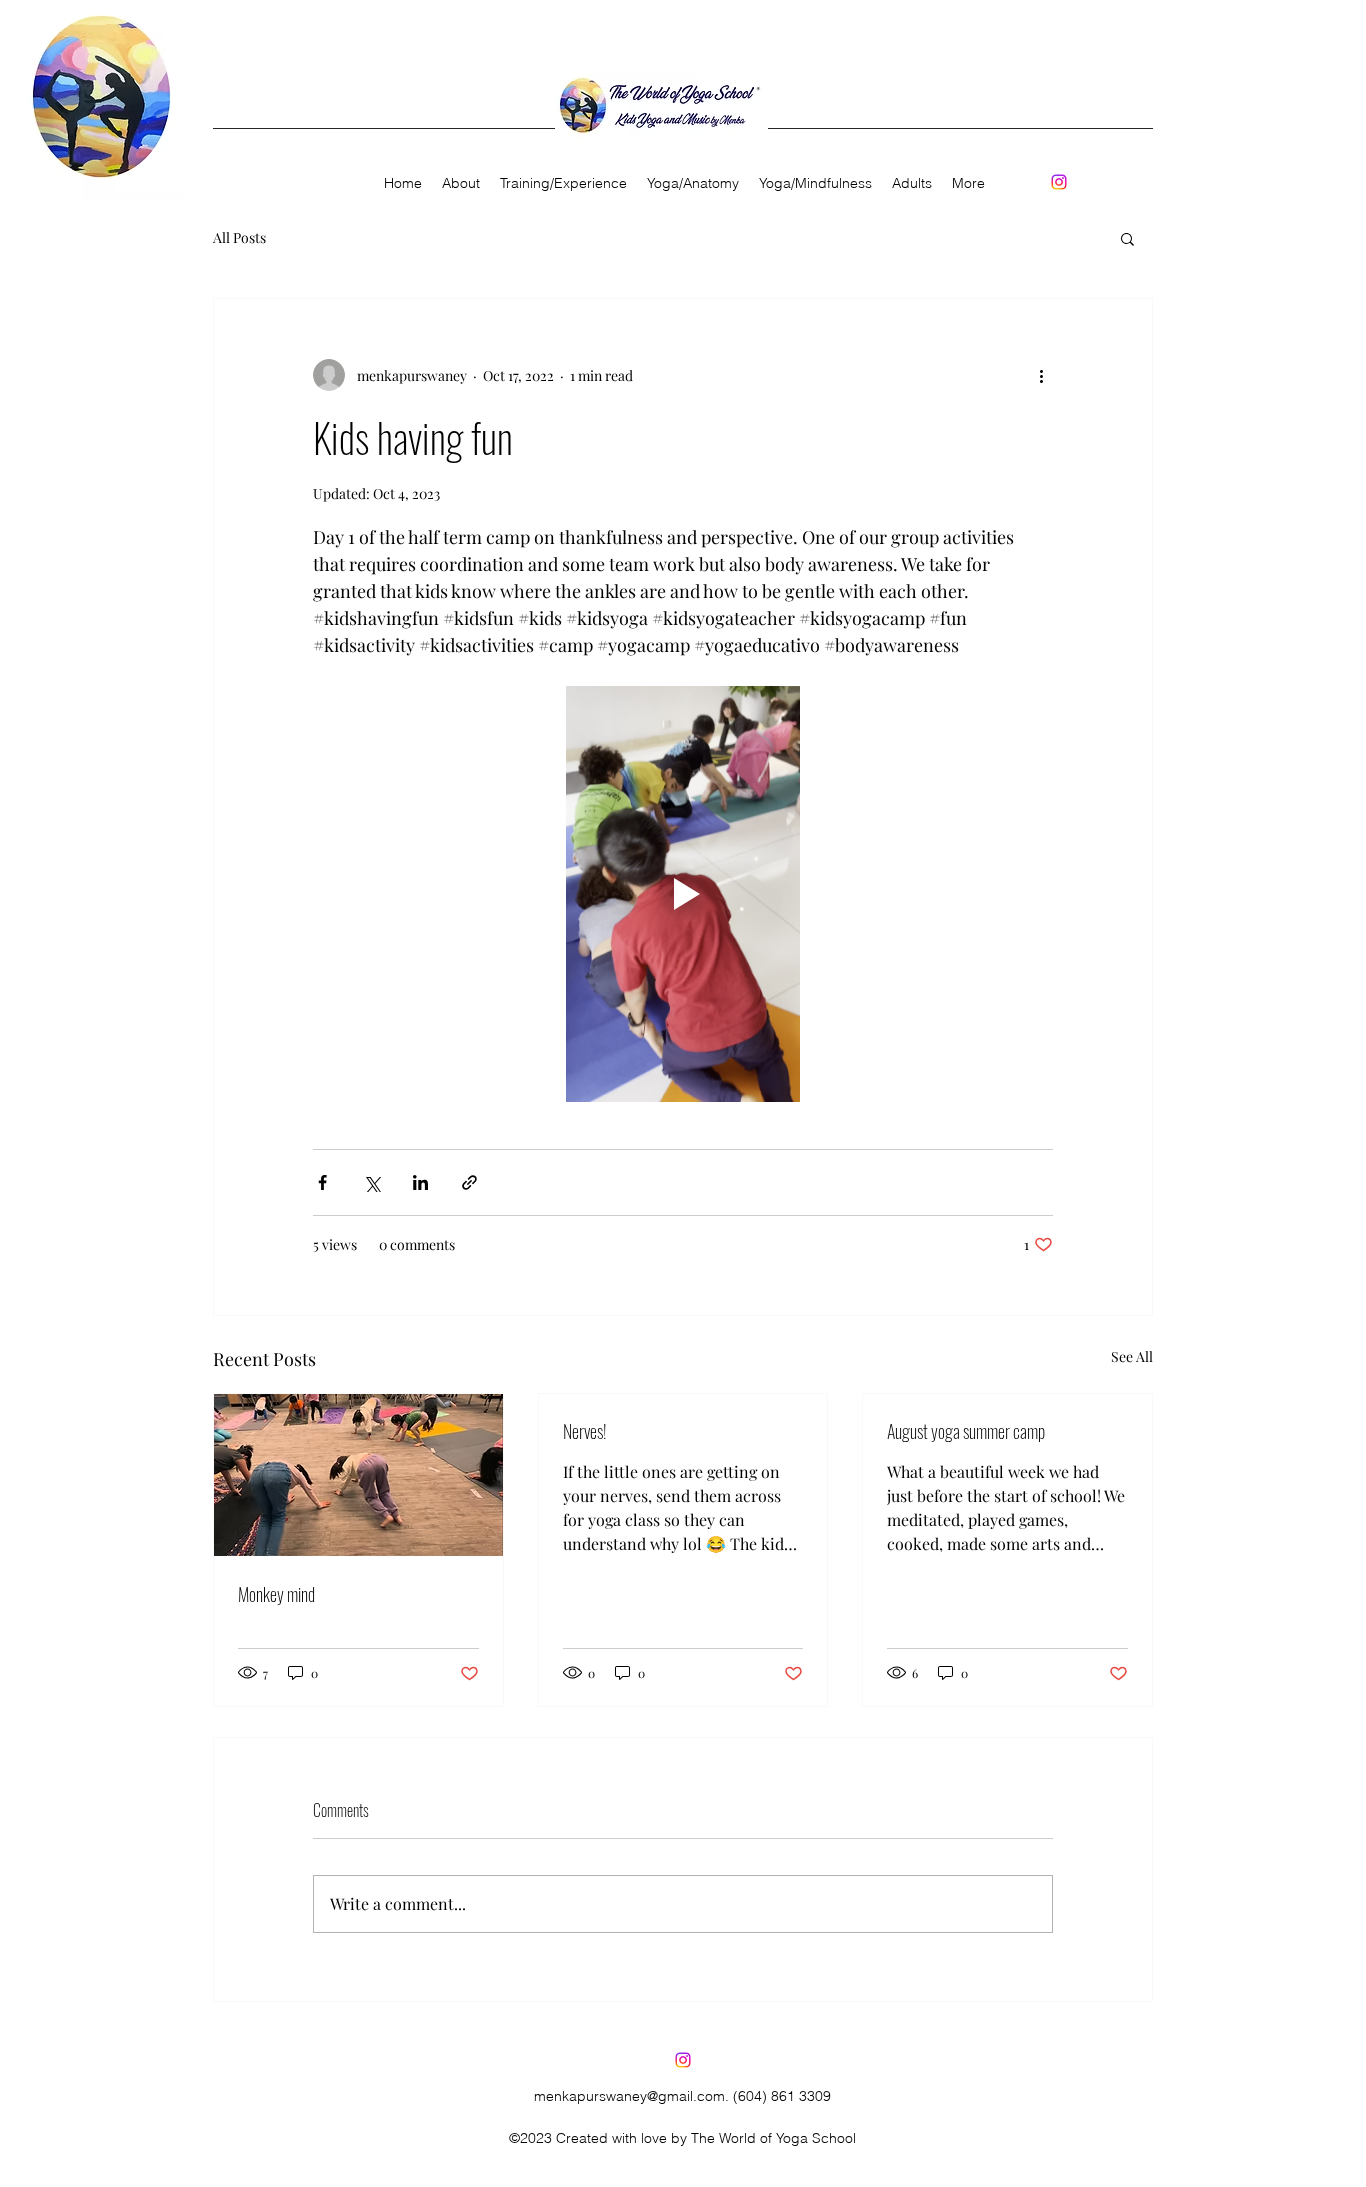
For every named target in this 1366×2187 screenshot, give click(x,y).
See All (1132, 1356)
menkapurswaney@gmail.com (629, 2096)
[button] (1127, 238)
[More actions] (1041, 375)
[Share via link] (469, 1182)
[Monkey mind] (358, 1475)
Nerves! (585, 1431)
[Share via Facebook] (322, 1182)
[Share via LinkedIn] (420, 1182)
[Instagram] (1059, 182)
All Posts (239, 237)
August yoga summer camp (966, 1431)
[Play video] (683, 894)
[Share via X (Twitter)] (371, 1182)
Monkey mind (276, 1594)
